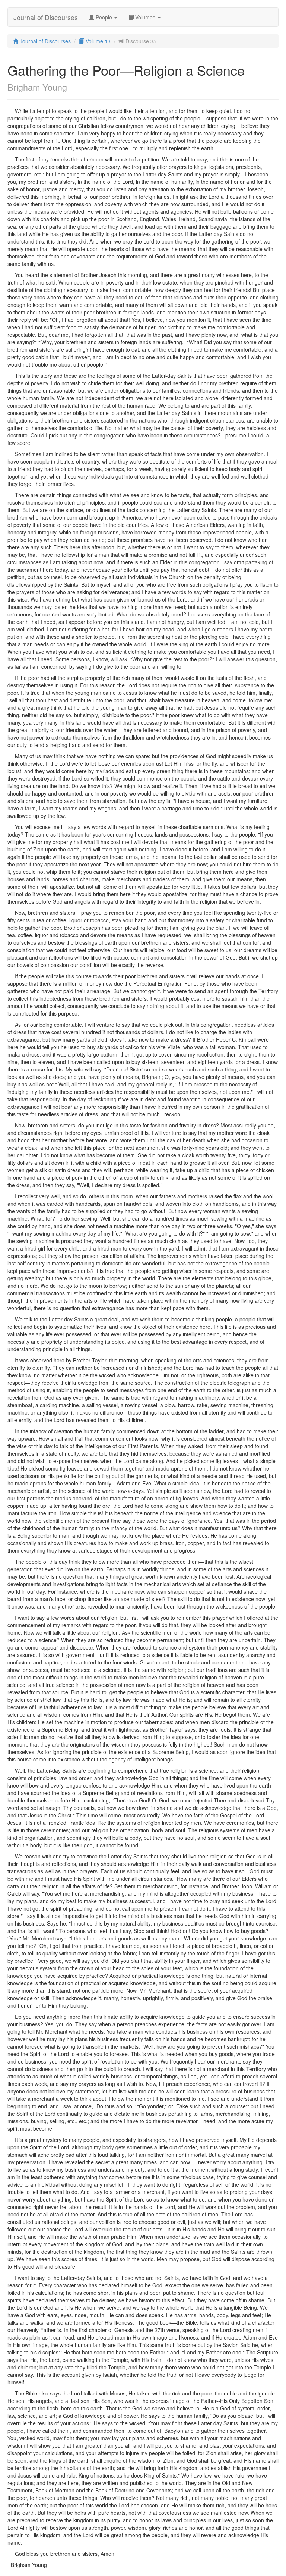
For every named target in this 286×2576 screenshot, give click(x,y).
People (104, 17)
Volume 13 (97, 41)
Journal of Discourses (46, 17)
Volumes (145, 17)
